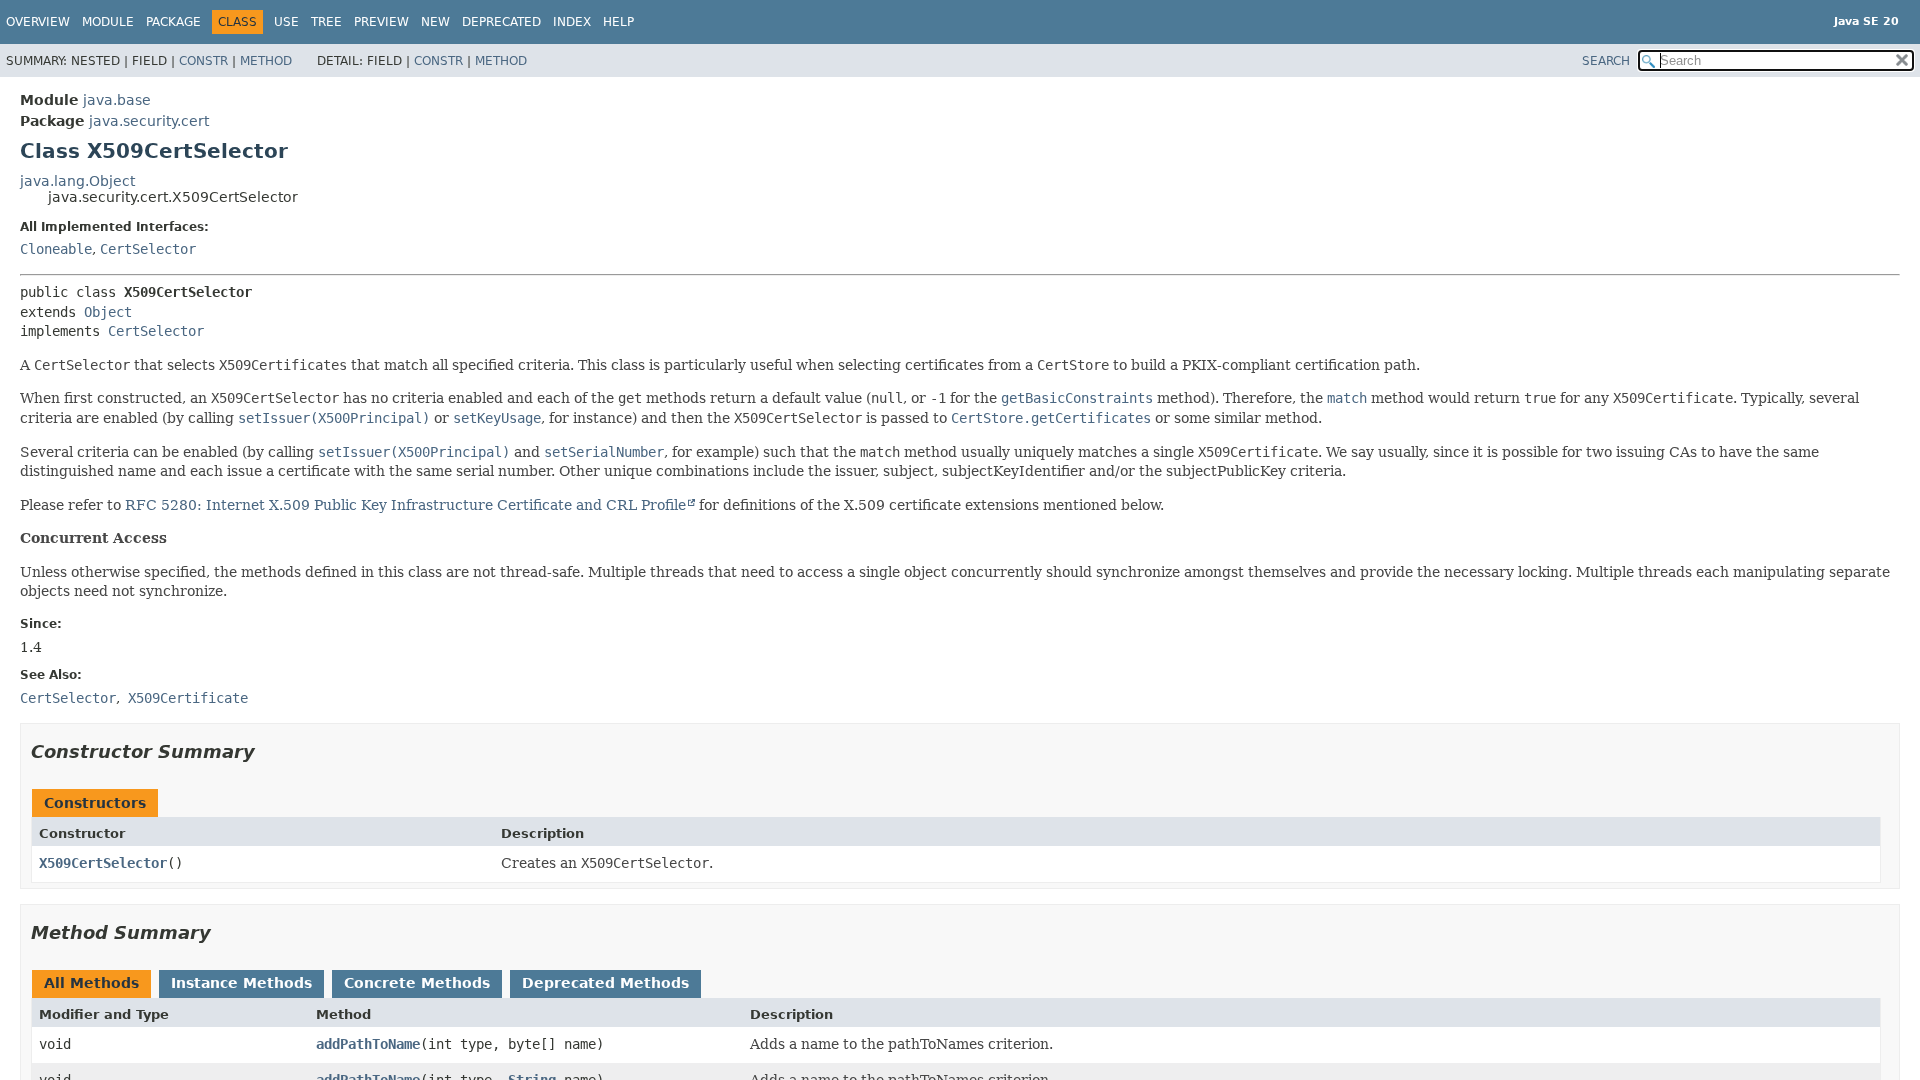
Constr (203, 61)
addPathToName (368, 1044)
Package (173, 22)
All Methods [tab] (91, 983)
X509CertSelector (103, 863)
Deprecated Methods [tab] (605, 983)
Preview (381, 22)
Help (618, 22)
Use (286, 22)
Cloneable (56, 249)
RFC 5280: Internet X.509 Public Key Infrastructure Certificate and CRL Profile (405, 505)
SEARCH (1606, 61)
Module (108, 22)
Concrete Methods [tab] (417, 983)
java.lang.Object (77, 181)
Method (266, 61)
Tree (326, 22)
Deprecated (501, 22)
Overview (38, 22)
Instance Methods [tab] (241, 983)
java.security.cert (149, 121)
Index (572, 22)
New (435, 22)
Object (108, 312)
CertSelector (148, 249)
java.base (117, 100)
